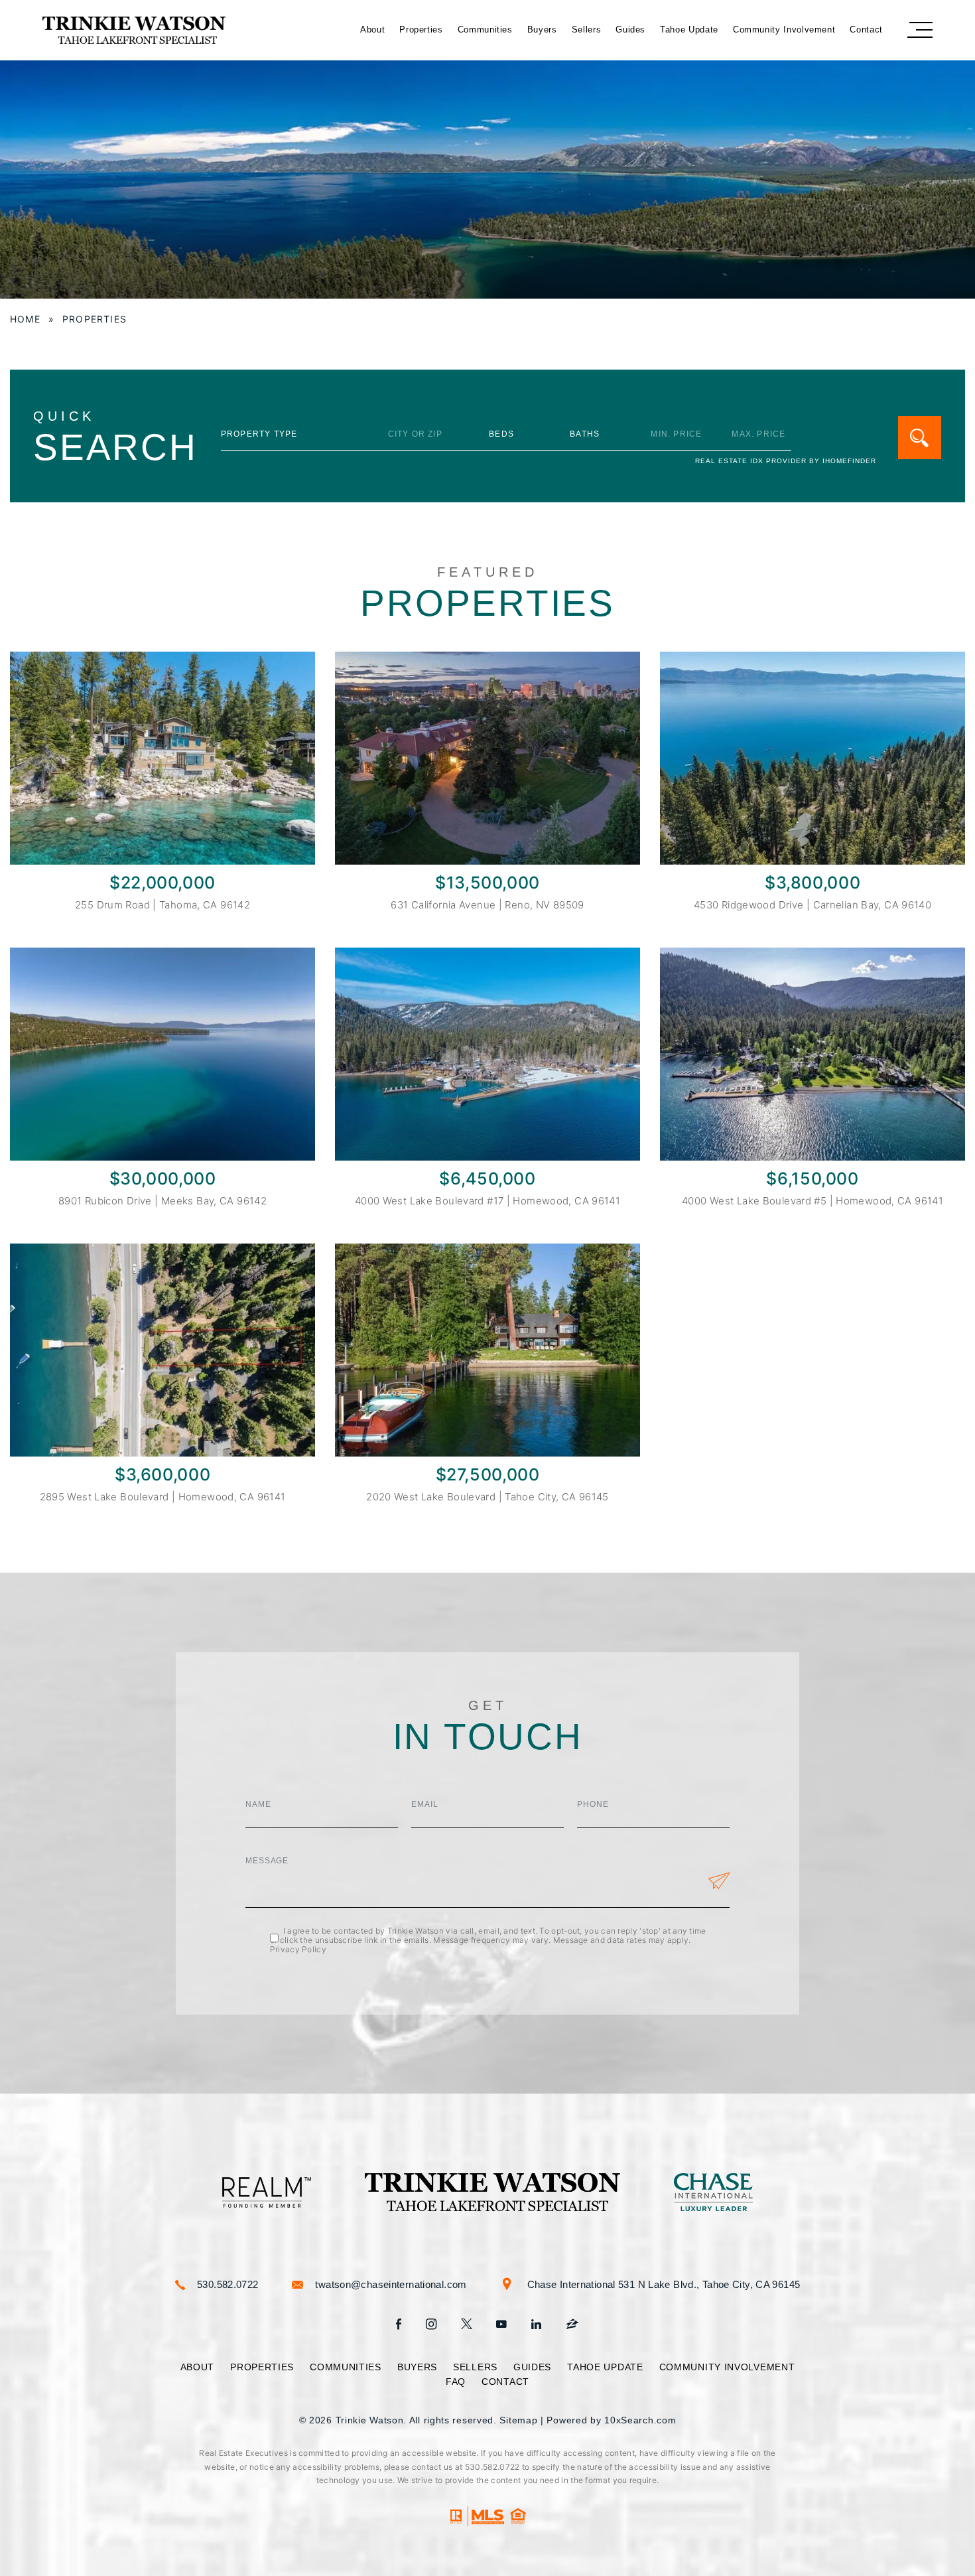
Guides (630, 30)
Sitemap (518, 2420)
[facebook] (399, 2325)
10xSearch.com (640, 2420)
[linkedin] (536, 2325)
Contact (866, 30)
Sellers (587, 30)
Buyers (542, 30)
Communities (485, 30)
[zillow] (572, 2325)
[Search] (920, 438)
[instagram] (431, 2325)
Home (25, 319)
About (372, 30)
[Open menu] (920, 30)
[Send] (719, 1883)
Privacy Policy (298, 1949)
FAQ (456, 2382)
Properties (421, 30)
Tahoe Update (689, 30)
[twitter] (467, 2325)
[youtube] (501, 2325)
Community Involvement (784, 30)
